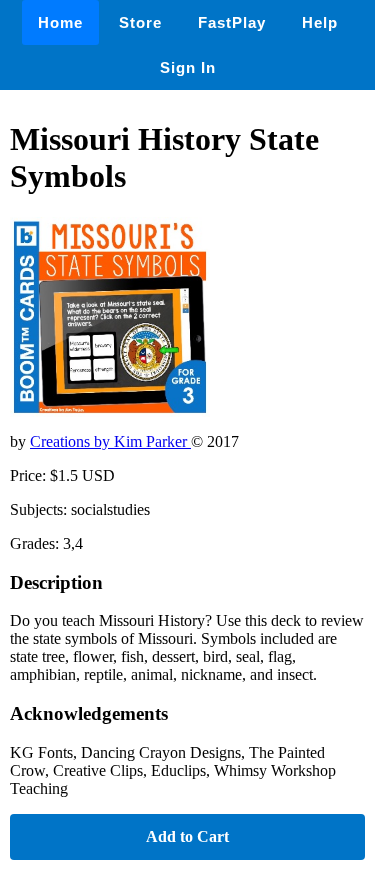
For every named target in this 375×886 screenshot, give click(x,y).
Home (60, 22)
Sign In (188, 67)
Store (140, 22)
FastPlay (232, 22)
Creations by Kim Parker (110, 441)
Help (320, 22)
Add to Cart (187, 836)
